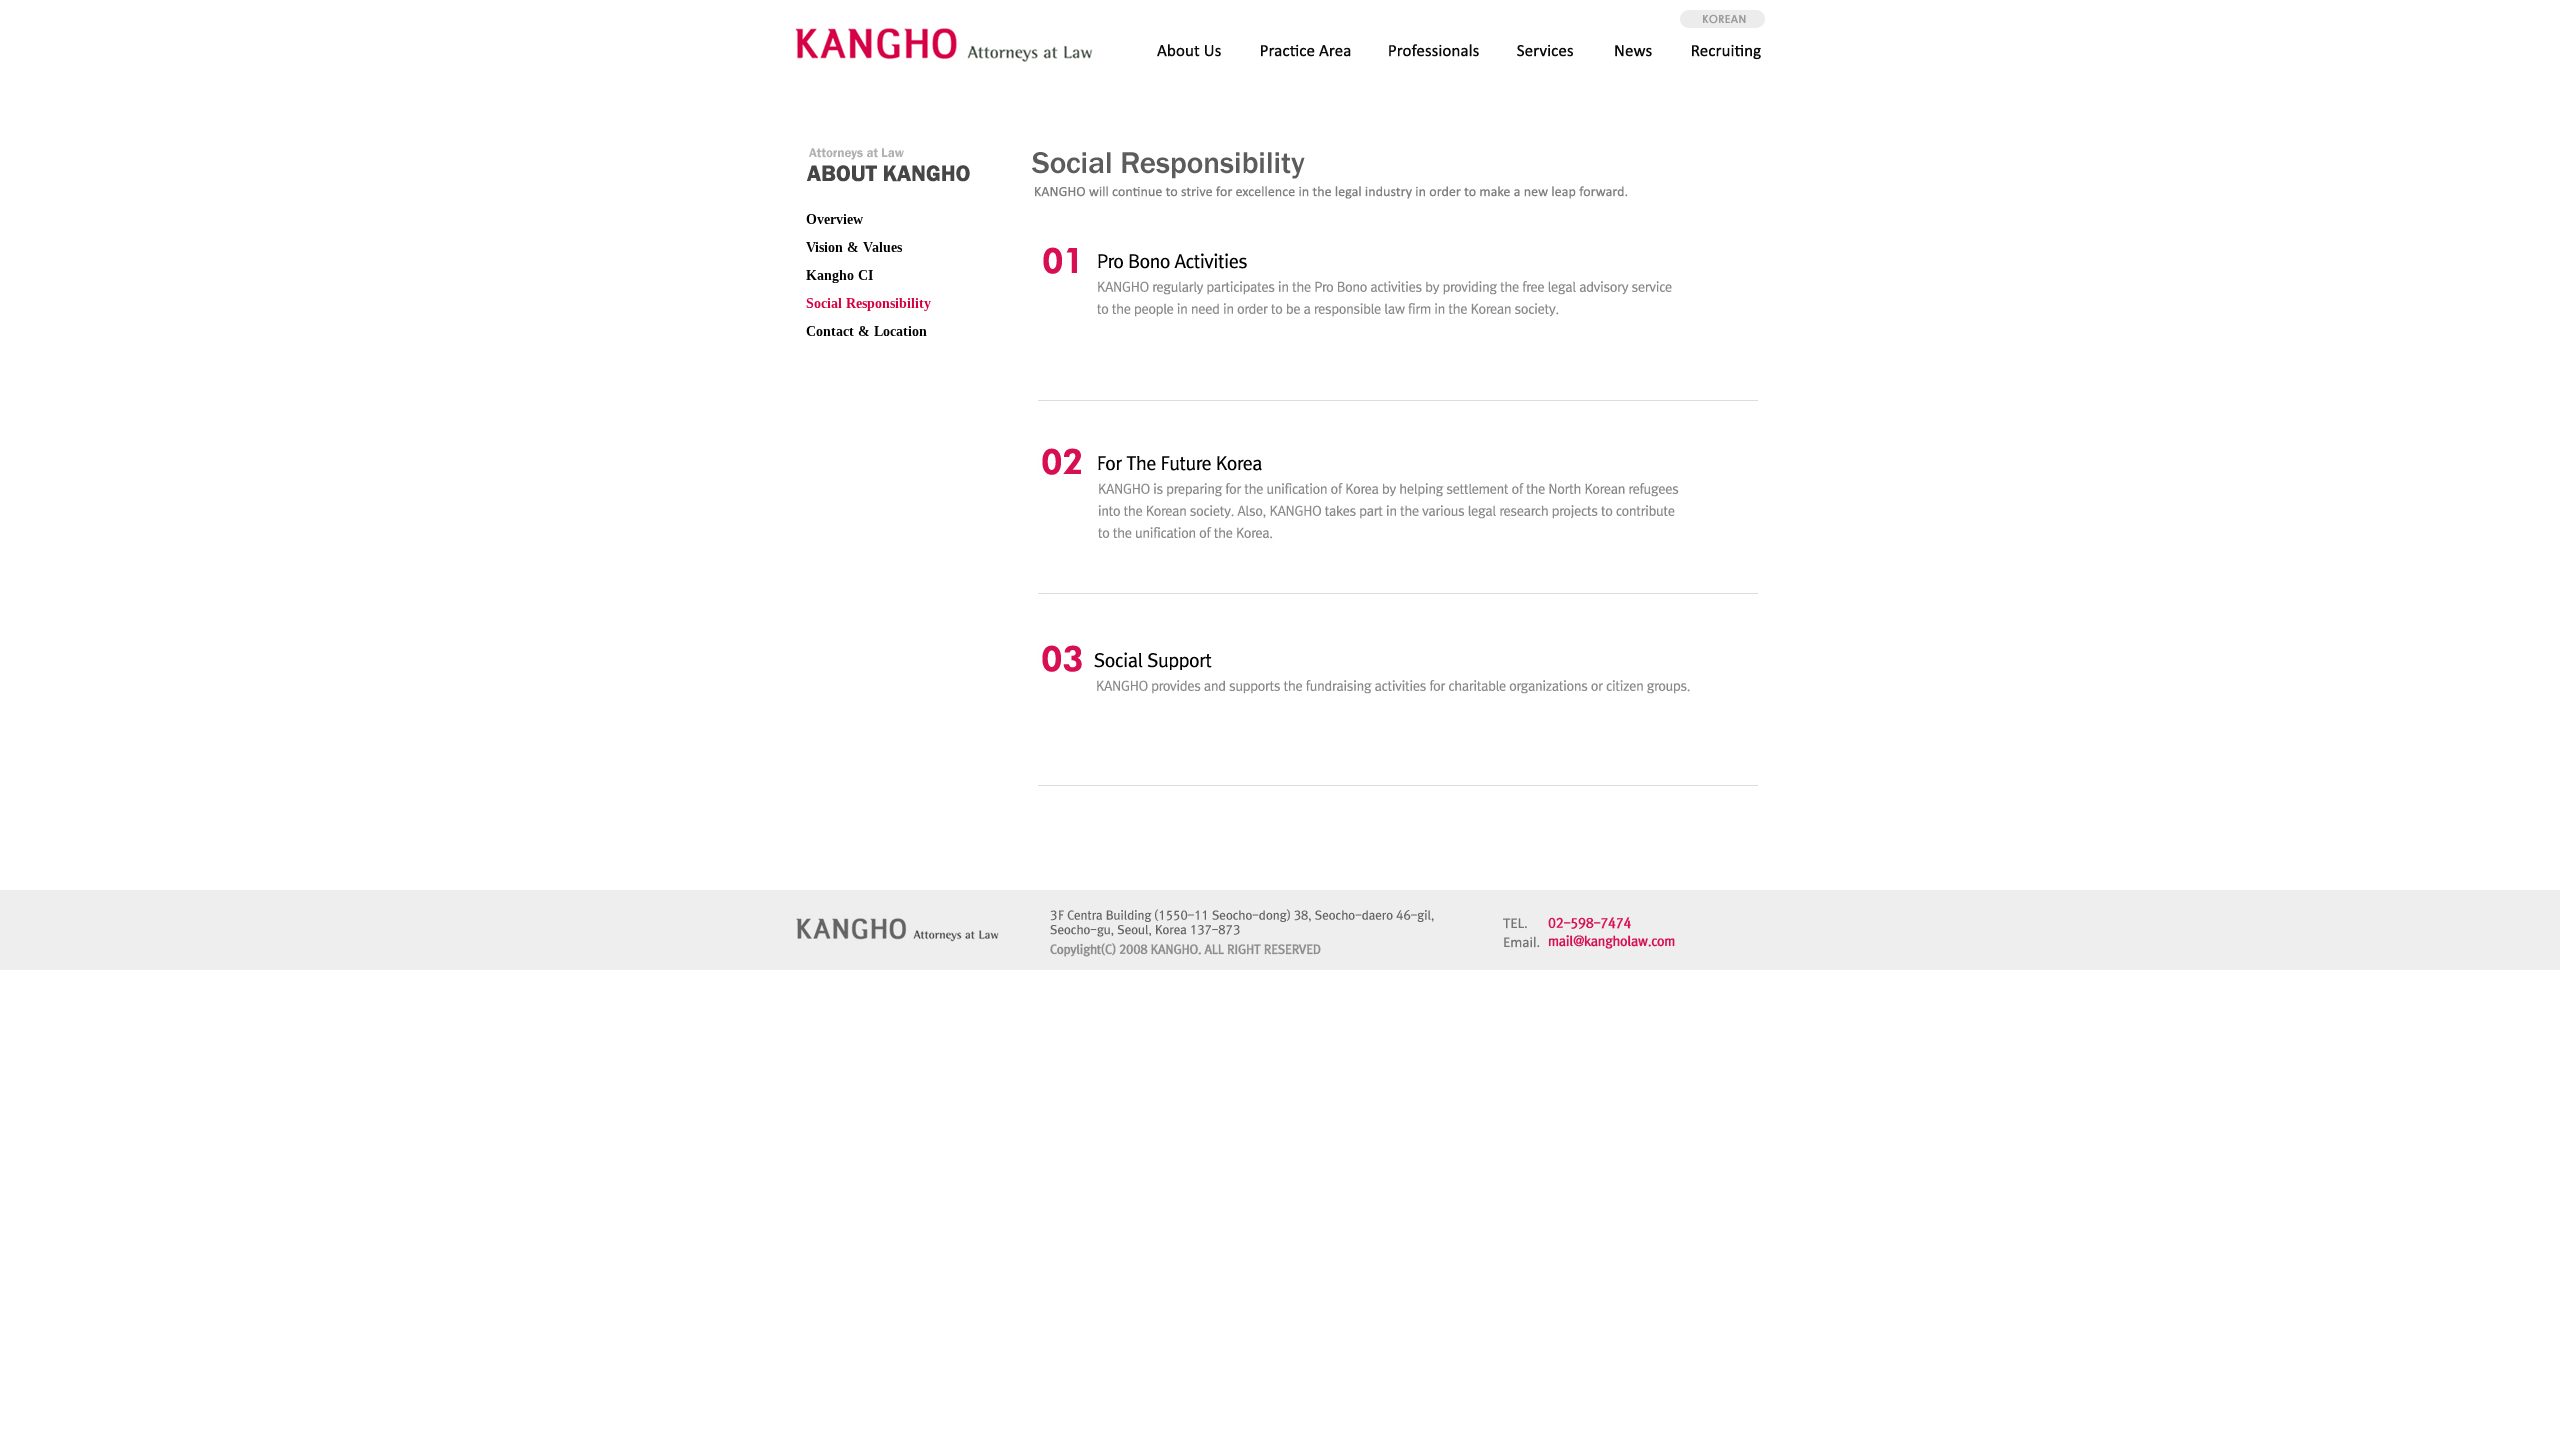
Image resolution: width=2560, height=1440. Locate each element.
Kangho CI (839, 275)
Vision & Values (854, 247)
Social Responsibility (868, 303)
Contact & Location (866, 331)
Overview (834, 219)
